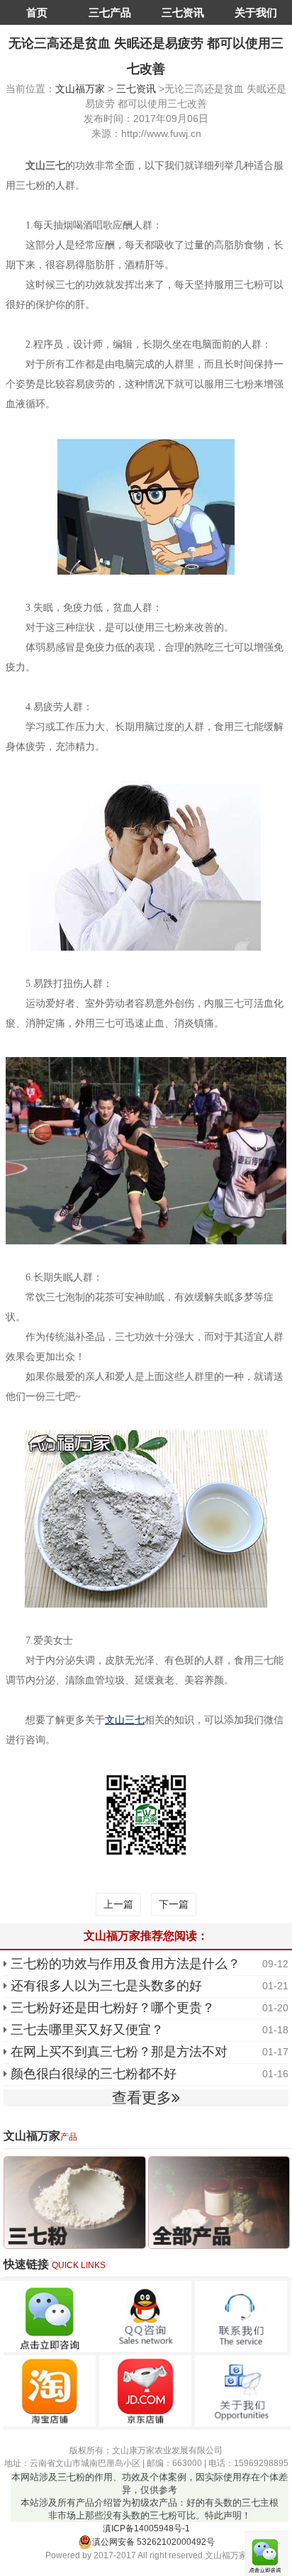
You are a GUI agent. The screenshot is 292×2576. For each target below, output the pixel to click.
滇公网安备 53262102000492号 (153, 2542)
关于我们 (256, 12)
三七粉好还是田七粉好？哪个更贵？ (113, 2008)
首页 (37, 12)
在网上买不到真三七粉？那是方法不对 (119, 2052)
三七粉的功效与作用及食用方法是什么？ (125, 1964)
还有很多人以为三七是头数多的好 (106, 1986)
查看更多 (142, 2097)
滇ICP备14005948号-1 (146, 2528)
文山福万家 (80, 89)
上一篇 (118, 1904)
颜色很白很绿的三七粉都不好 (94, 2074)
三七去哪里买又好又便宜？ (87, 2030)
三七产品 (110, 12)
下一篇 (174, 1904)
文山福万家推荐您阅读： (146, 1936)
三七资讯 (183, 12)
